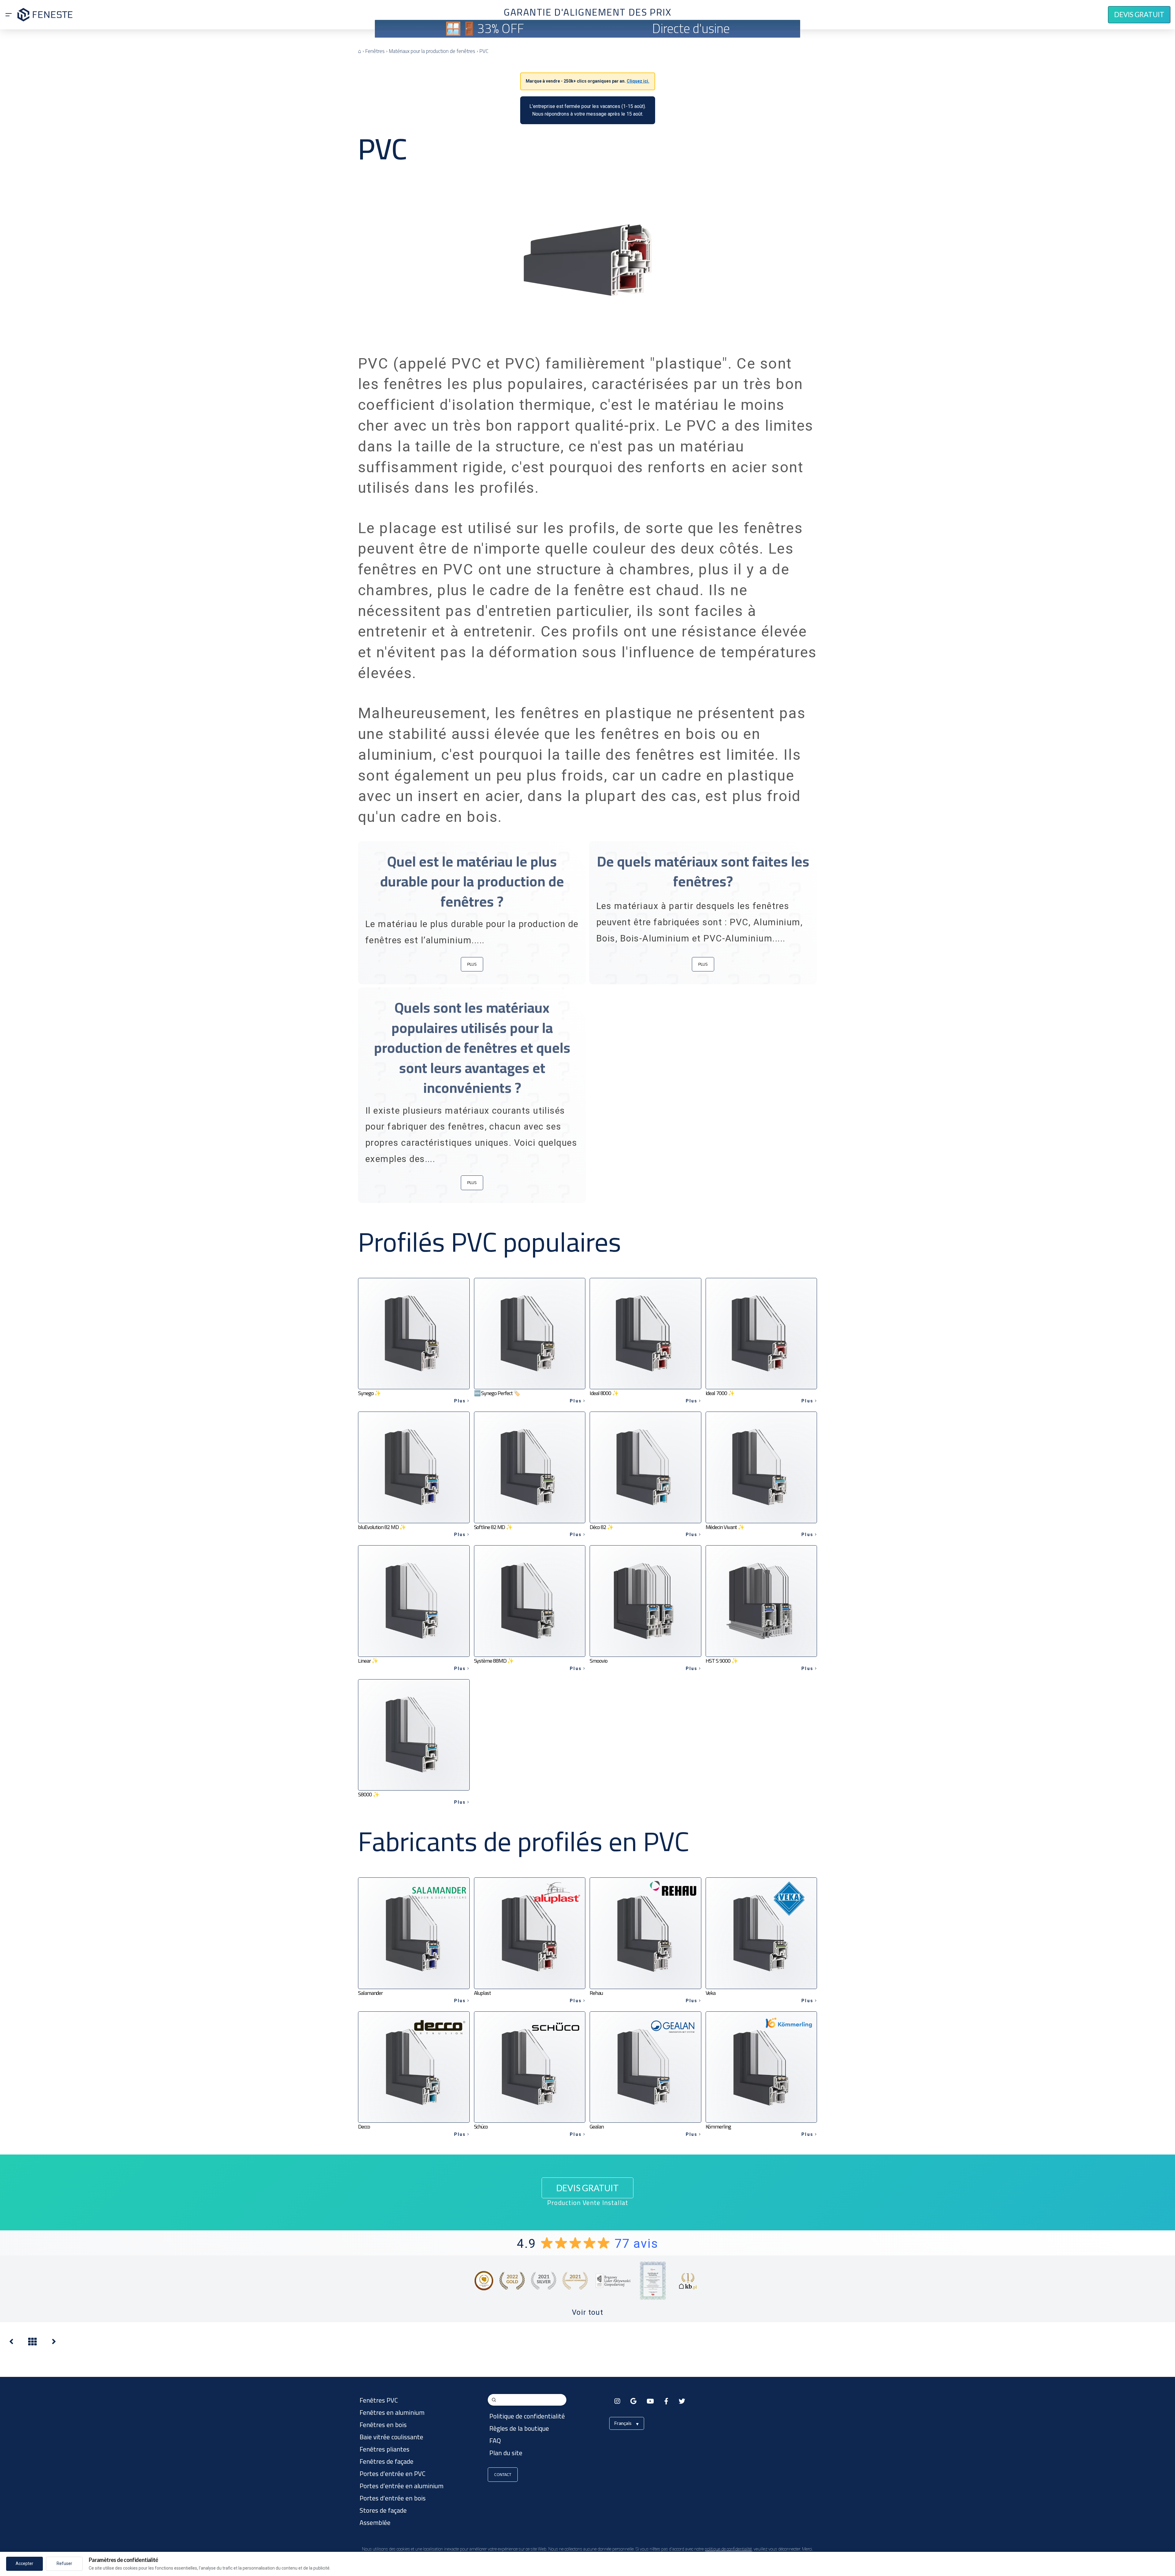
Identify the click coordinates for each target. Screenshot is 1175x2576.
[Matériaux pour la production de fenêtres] (11, 2343)
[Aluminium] (54, 2343)
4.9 (588, 2244)
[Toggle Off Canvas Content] (9, 15)
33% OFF (500, 28)
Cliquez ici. (638, 81)
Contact (503, 2474)
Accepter (24, 2563)
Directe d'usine (691, 28)
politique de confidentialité (728, 2549)
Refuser (64, 2563)
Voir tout (587, 2312)
